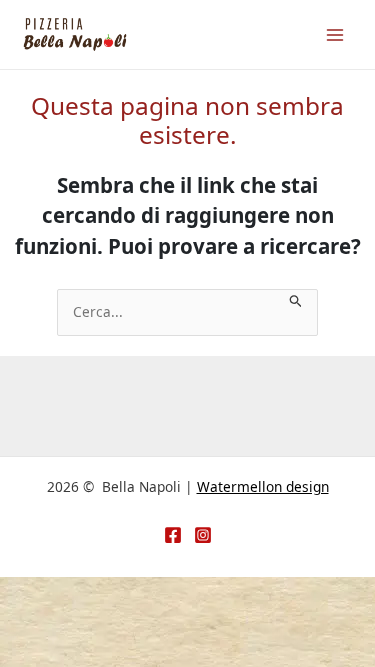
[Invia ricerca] (296, 299)
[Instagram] (203, 535)
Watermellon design (263, 486)
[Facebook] (173, 535)
